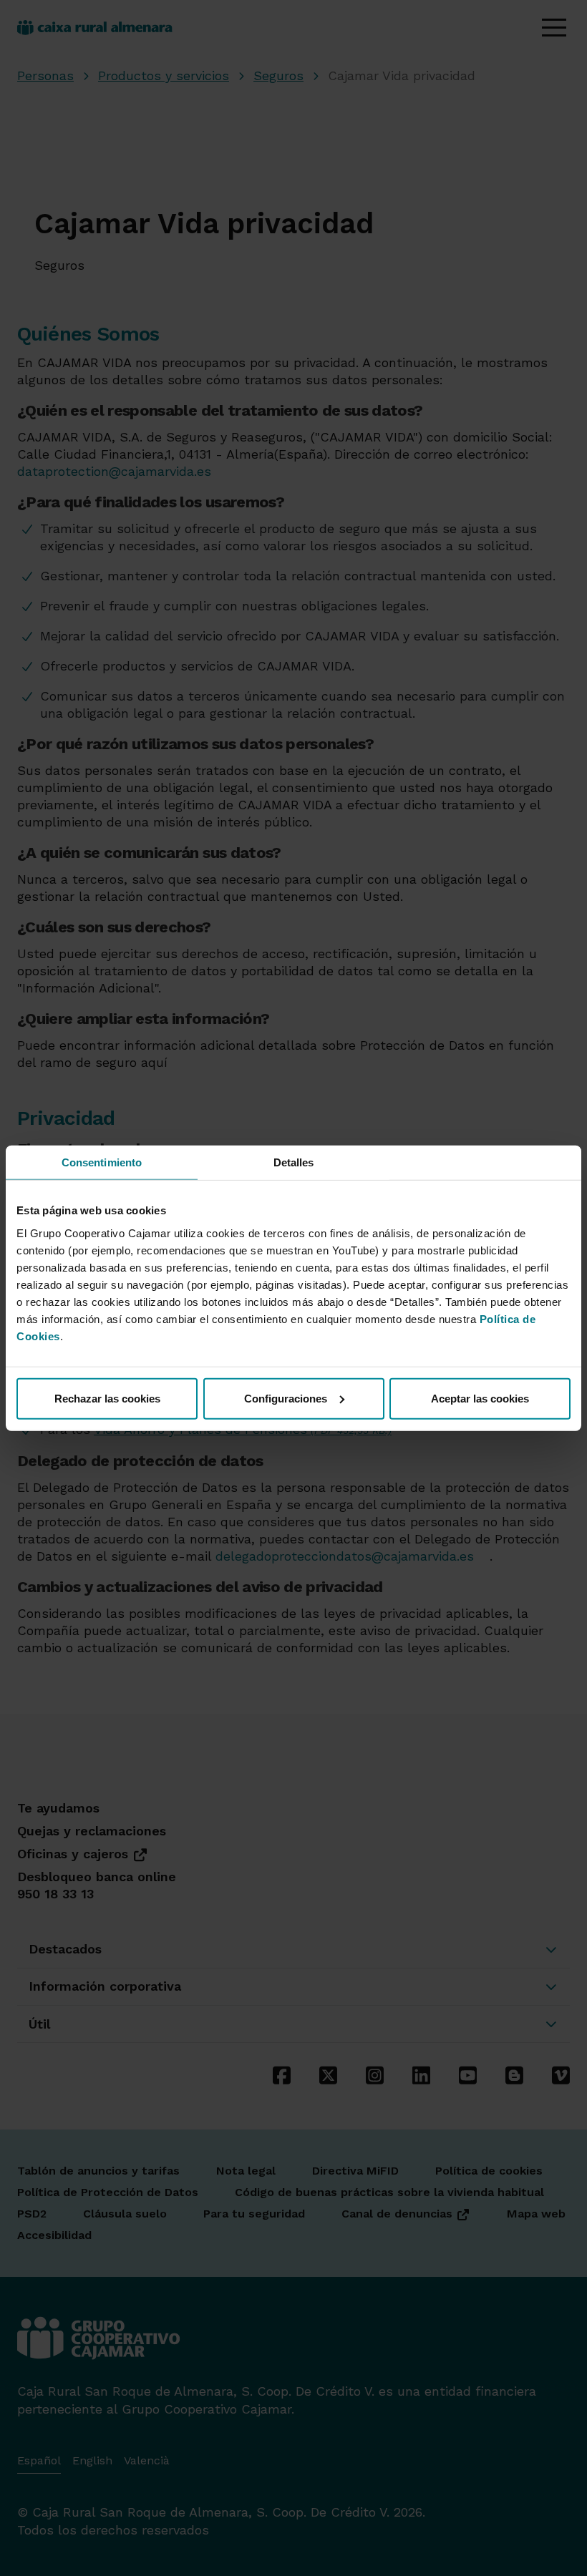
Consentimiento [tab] (102, 1162)
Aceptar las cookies (480, 1398)
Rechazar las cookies (107, 1398)
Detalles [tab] (294, 1162)
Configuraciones (286, 1398)
